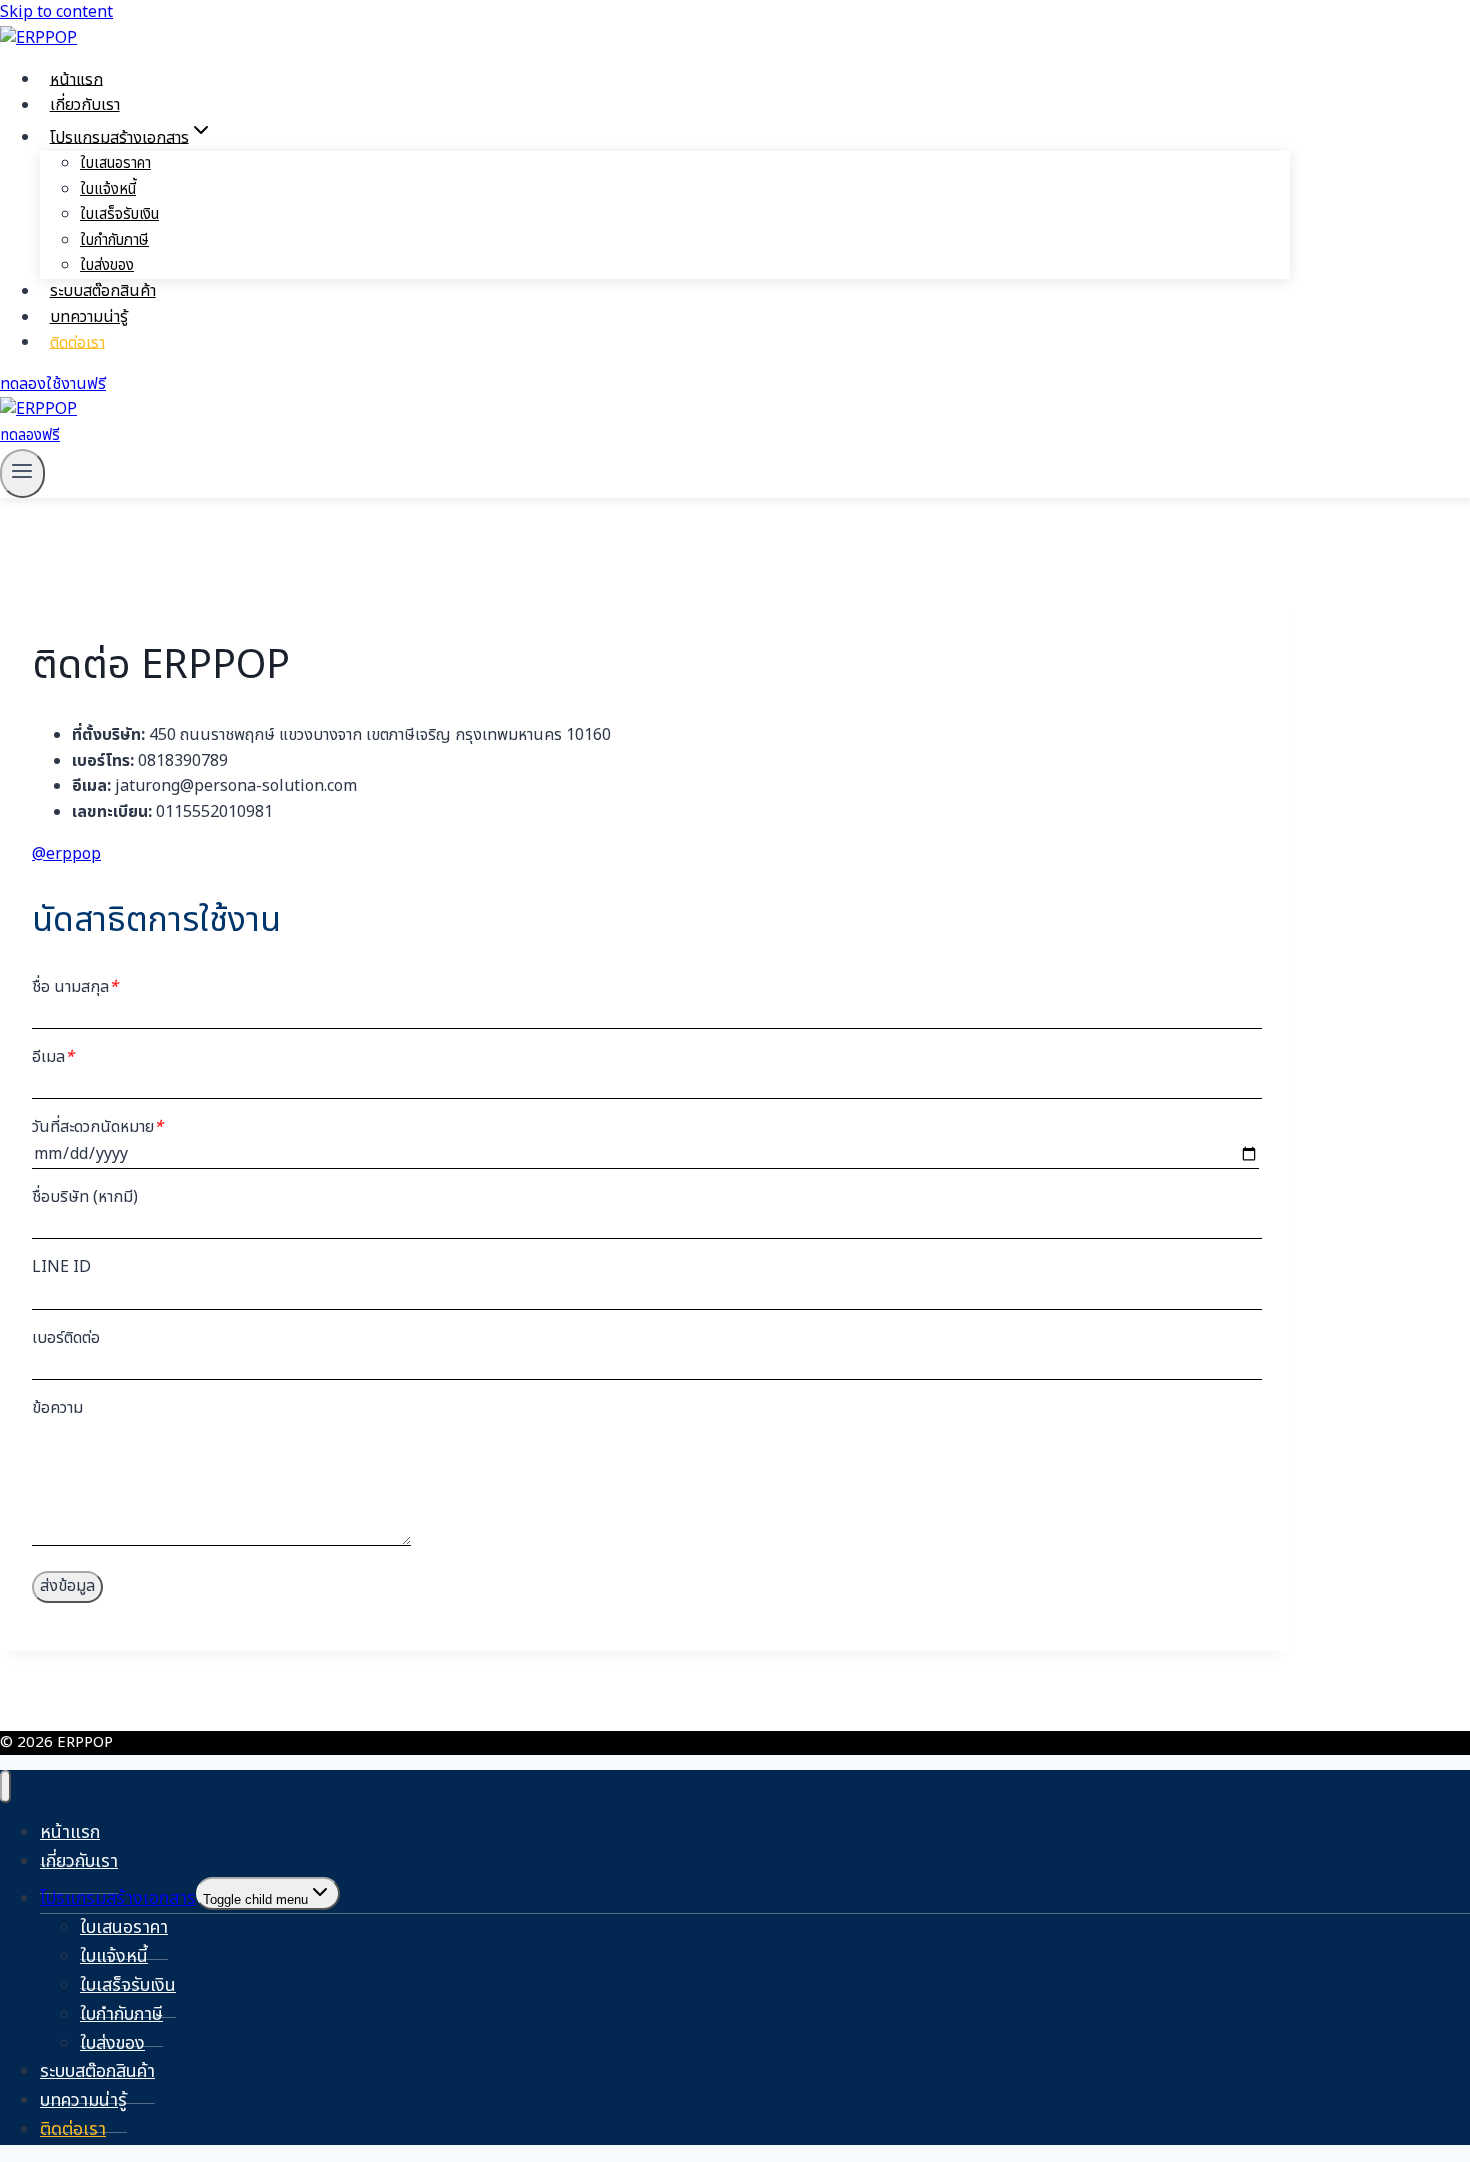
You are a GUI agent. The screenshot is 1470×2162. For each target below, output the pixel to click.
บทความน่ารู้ (89, 317)
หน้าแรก (76, 79)
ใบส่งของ (107, 265)
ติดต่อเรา (77, 342)
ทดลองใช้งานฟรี (53, 384)
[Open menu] (22, 473)
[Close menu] (5, 1786)
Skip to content (56, 12)
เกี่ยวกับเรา (85, 105)
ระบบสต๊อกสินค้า (103, 291)
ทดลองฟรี (30, 435)
